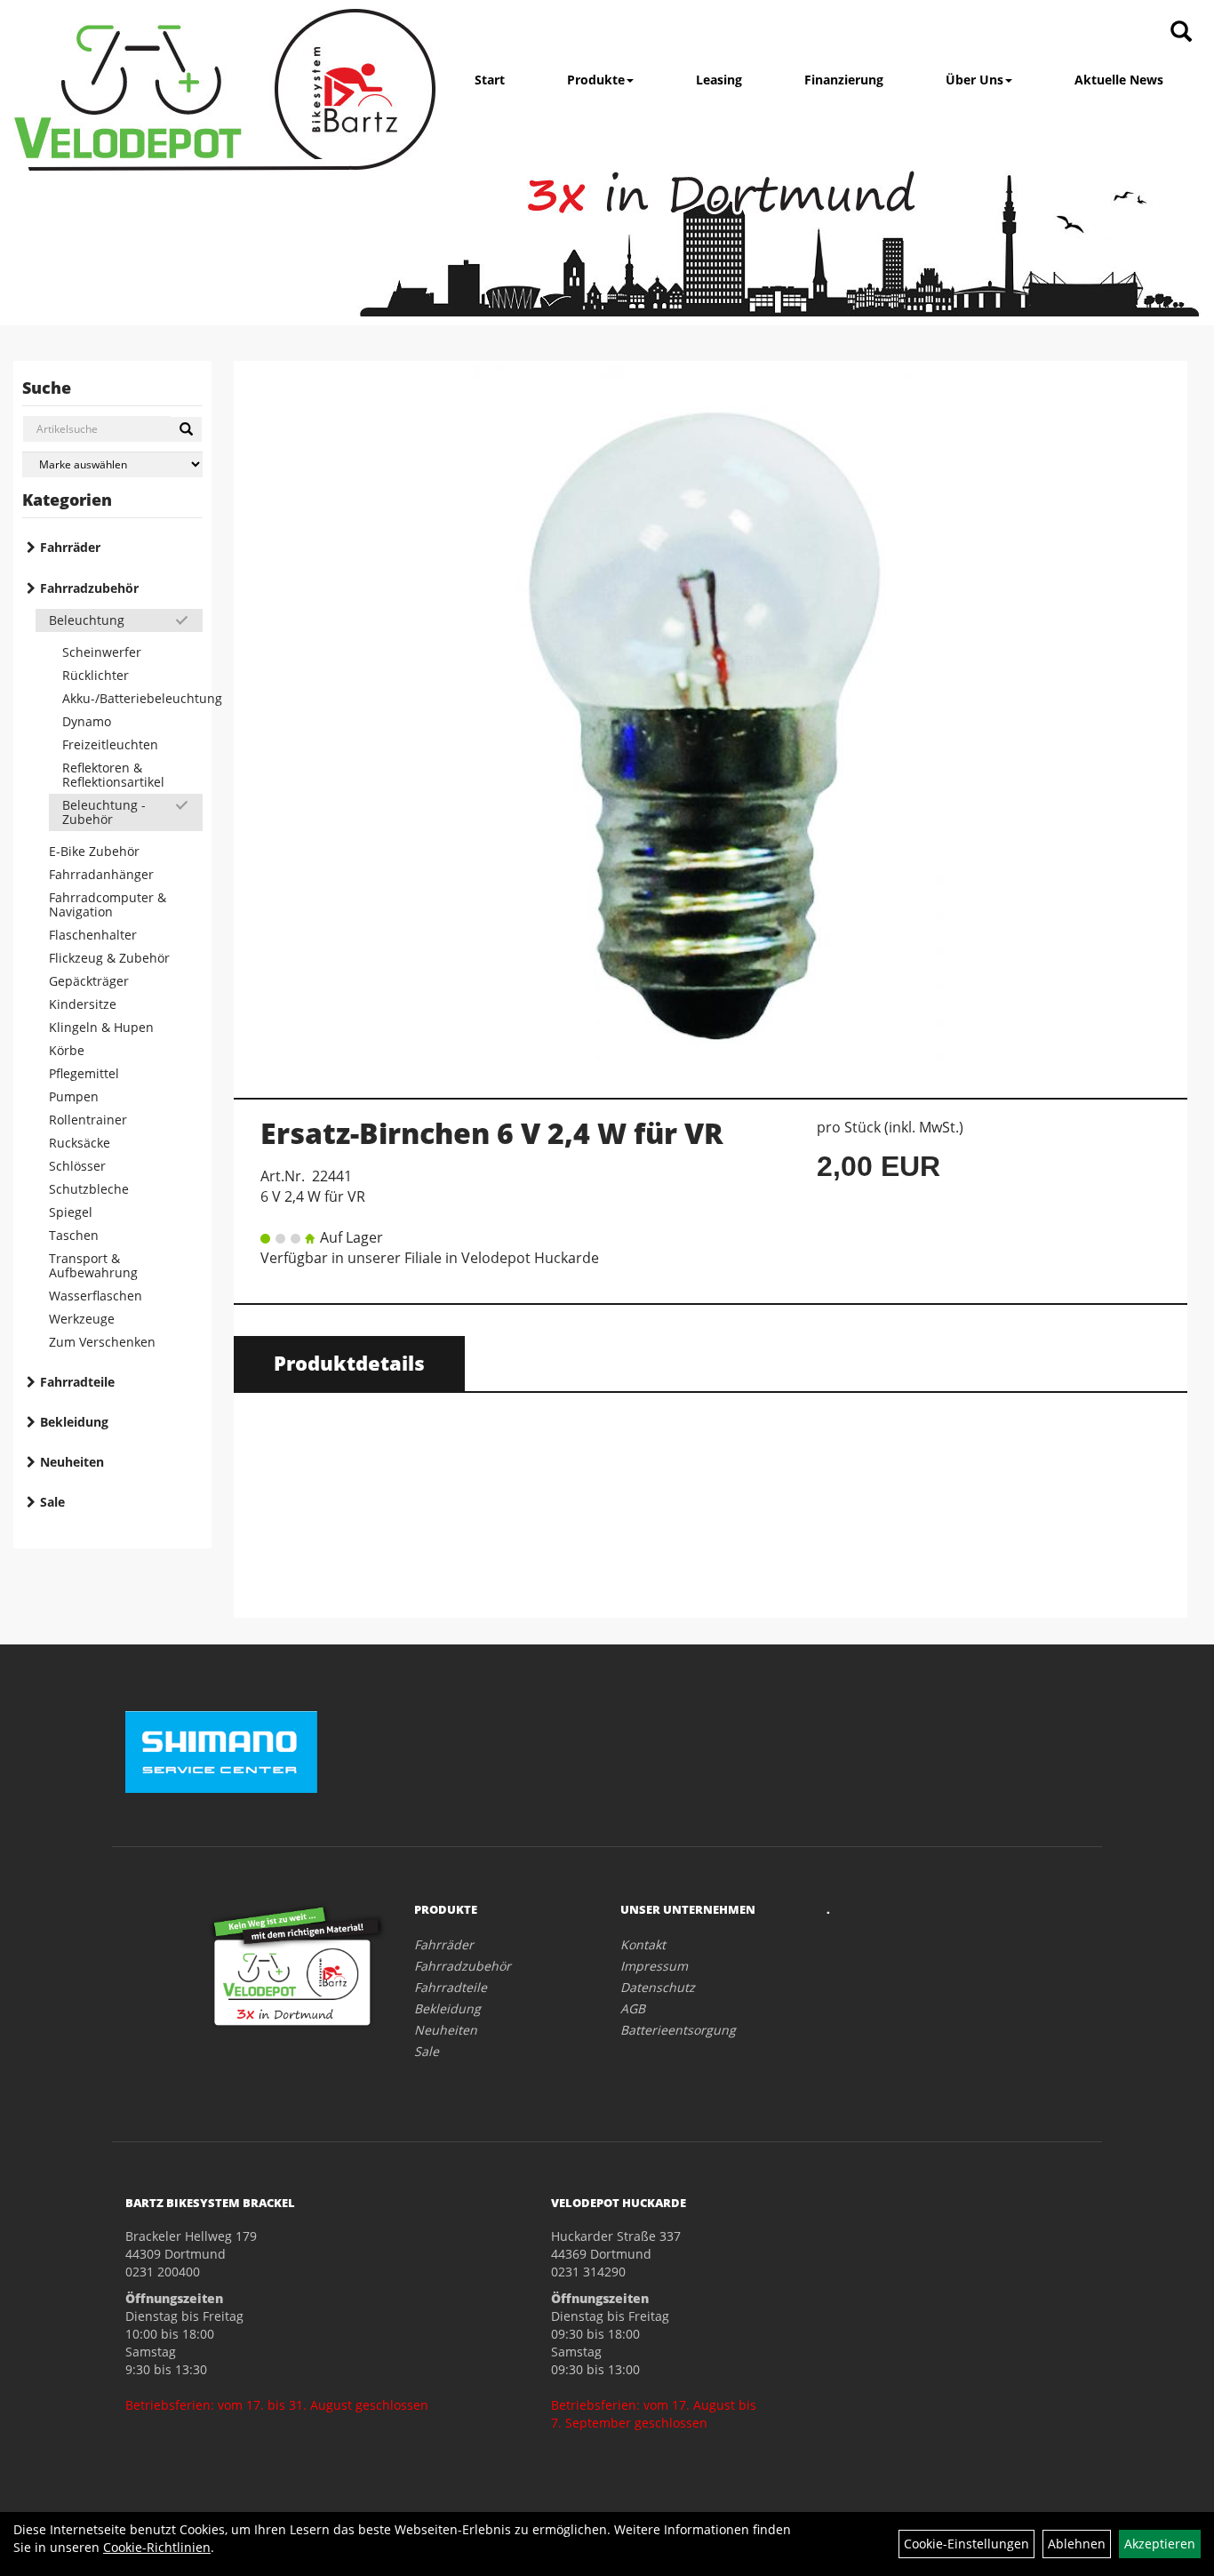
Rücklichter (96, 675)
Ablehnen (1077, 2544)
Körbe (67, 1050)
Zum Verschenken (102, 1342)
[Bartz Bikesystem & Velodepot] (225, 90)
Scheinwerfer (102, 652)
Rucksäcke (80, 1143)
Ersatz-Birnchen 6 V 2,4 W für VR (492, 1133)
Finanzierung (844, 80)
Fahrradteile (77, 1382)
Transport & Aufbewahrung (93, 1265)
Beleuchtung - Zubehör (104, 812)
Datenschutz (658, 1987)
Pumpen (74, 1096)
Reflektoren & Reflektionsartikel (113, 775)
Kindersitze (83, 1004)
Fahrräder (70, 547)
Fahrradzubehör (89, 588)
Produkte (596, 80)
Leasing (719, 80)
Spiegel (71, 1212)
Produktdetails (349, 1363)
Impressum (654, 1966)
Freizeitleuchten (110, 744)
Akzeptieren (1160, 2544)
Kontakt (643, 1944)
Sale (52, 1502)
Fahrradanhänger (101, 874)
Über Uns (974, 80)
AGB (633, 2008)
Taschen (74, 1235)
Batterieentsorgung (678, 2030)
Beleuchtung (87, 620)
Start (490, 80)
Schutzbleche (89, 1189)
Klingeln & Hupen (101, 1027)
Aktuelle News (1119, 80)
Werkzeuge (82, 1319)
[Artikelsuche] (1181, 32)
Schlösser (77, 1166)
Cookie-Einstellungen (966, 2544)
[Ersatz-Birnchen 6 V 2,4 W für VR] (711, 720)
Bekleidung (74, 1422)
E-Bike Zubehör (94, 851)
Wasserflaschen (96, 1296)
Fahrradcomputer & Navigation (108, 904)
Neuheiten (72, 1462)
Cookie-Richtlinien (157, 2547)
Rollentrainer (88, 1120)
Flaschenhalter (93, 935)
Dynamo (87, 721)
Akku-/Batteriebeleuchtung (132, 698)
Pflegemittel (84, 1073)
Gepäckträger (89, 981)
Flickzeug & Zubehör (109, 958)
